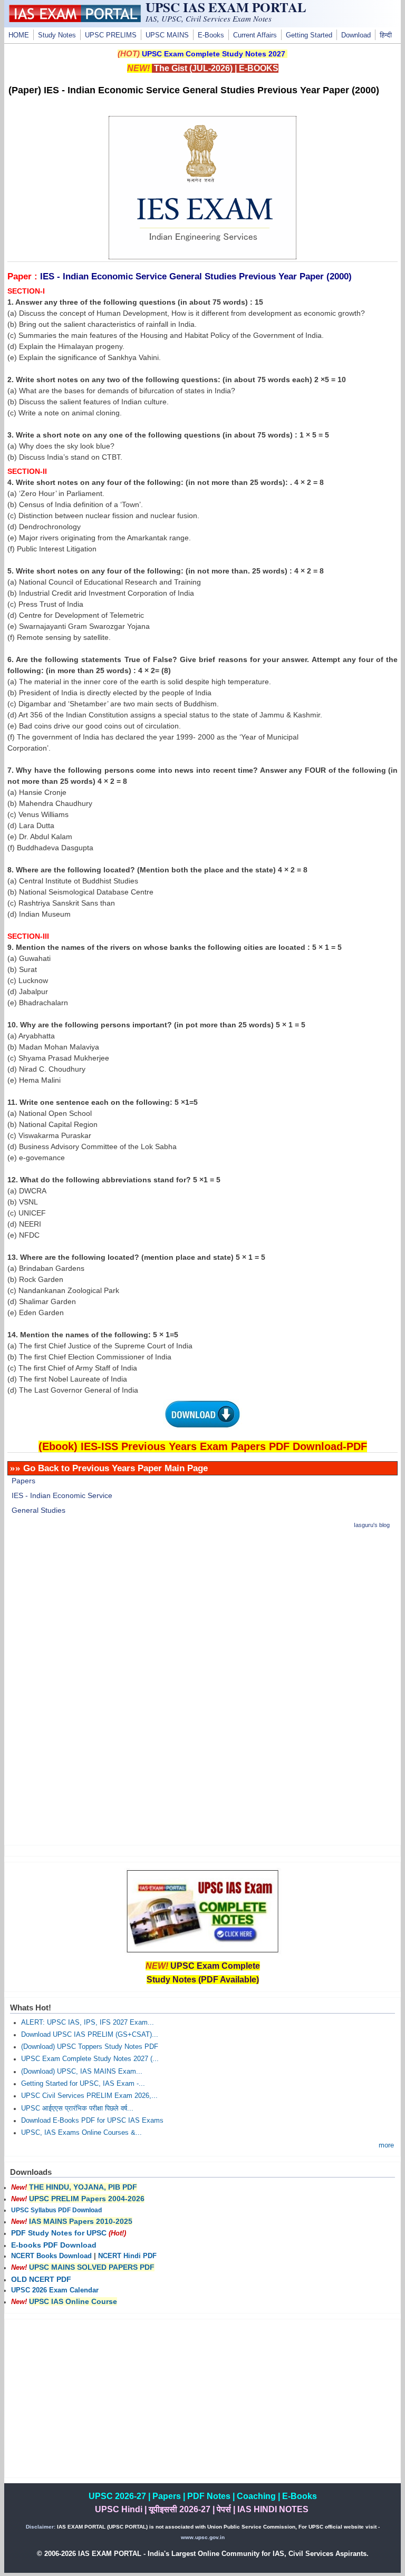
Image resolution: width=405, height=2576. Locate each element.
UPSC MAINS (167, 35)
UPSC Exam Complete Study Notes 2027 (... (90, 2059)
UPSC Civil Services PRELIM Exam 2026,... (89, 2096)
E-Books (211, 35)
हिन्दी (386, 35)
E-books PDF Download (54, 2245)
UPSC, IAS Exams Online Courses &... (81, 2133)
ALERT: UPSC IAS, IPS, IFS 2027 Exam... (88, 2023)
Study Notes (57, 35)
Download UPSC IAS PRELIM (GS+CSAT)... (90, 2035)
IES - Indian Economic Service (62, 1495)
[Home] (75, 20)
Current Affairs (255, 35)
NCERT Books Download (51, 2256)
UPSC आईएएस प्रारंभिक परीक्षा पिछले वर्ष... (77, 2108)
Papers (23, 1481)
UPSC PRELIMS (111, 35)
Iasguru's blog (372, 1525)
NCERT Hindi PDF (127, 2256)
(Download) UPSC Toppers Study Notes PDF (90, 2047)
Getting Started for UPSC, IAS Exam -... (83, 2084)
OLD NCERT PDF (41, 2279)
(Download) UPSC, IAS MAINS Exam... (82, 2072)
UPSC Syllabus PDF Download (56, 2210)
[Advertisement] (203, 1613)
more (386, 2145)
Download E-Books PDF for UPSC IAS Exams (92, 2121)
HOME (19, 35)
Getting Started (309, 35)
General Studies (38, 1510)
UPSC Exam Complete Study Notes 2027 (214, 54)
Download (356, 35)
